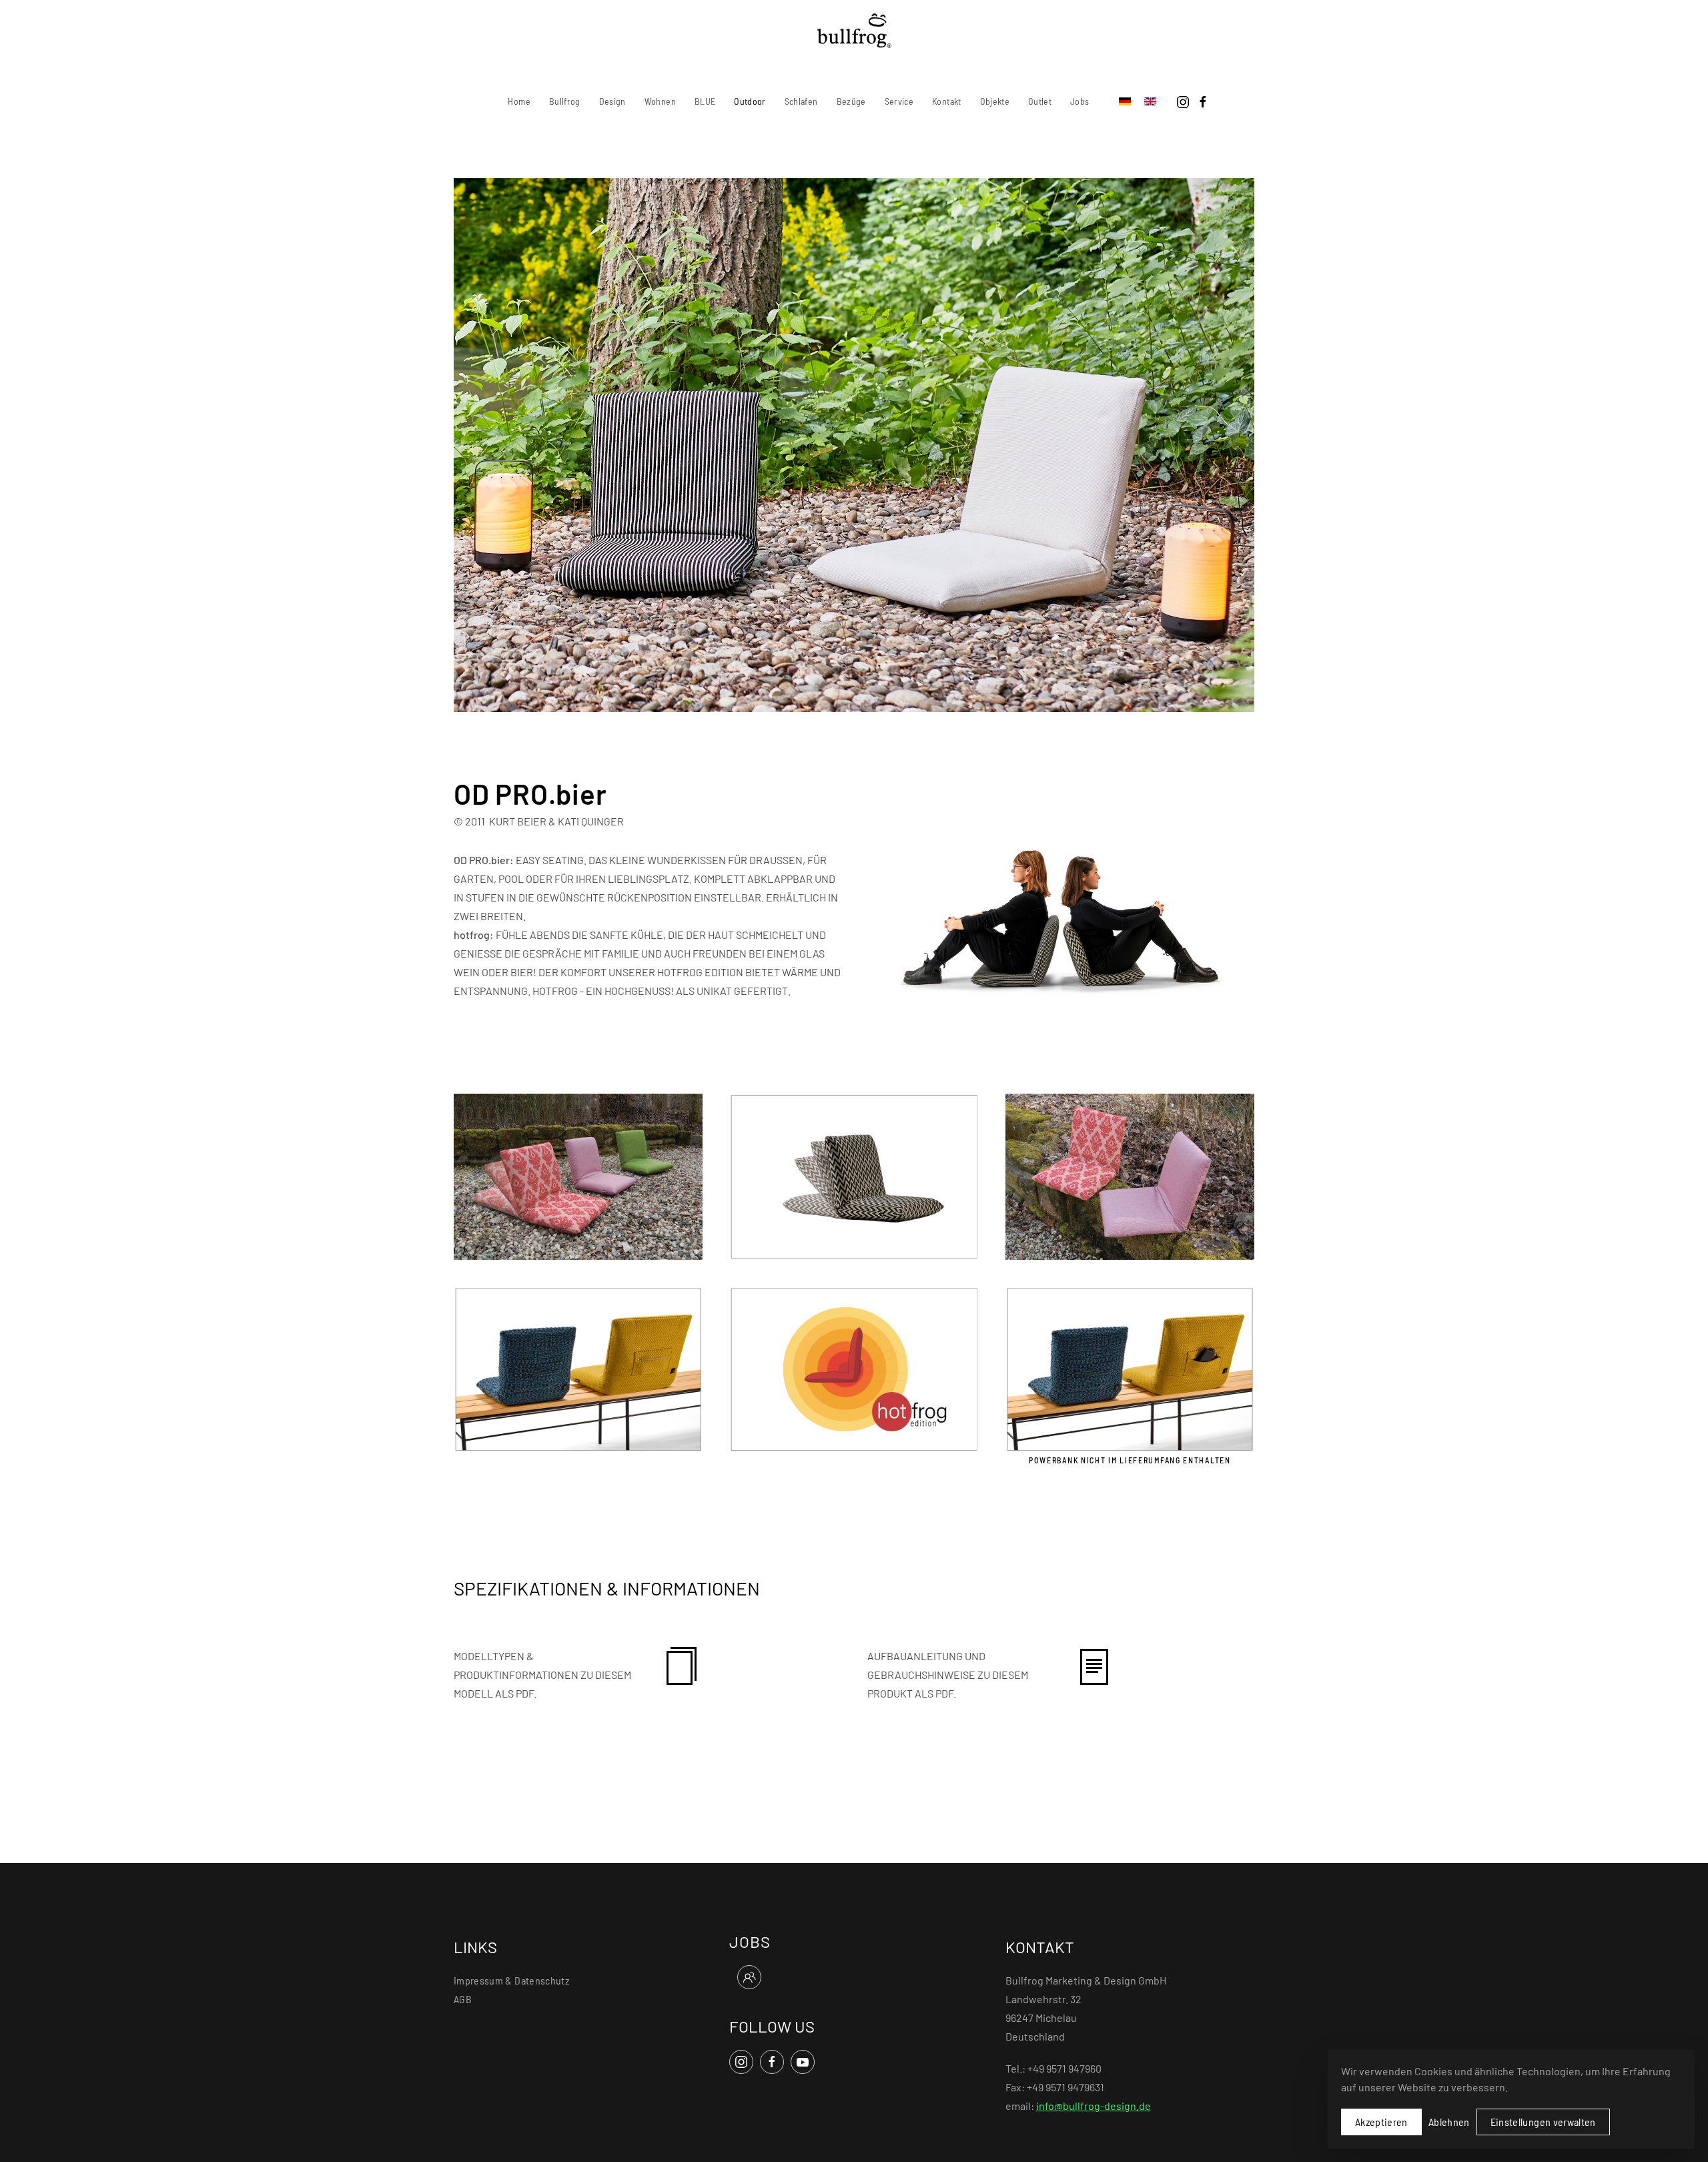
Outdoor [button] (750, 101)
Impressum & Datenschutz (511, 1980)
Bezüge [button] (851, 101)
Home (519, 101)
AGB (463, 1999)
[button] (578, 1175)
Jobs (1080, 101)
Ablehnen (1449, 2122)
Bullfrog (565, 101)
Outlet (1040, 101)
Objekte (995, 101)
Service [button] (899, 101)
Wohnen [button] (660, 101)
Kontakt (946, 101)
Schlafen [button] (801, 101)
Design (612, 101)
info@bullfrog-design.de (1094, 2106)
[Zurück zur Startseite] (854, 31)
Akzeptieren (1381, 2122)
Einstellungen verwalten (1543, 2122)
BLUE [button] (705, 101)
